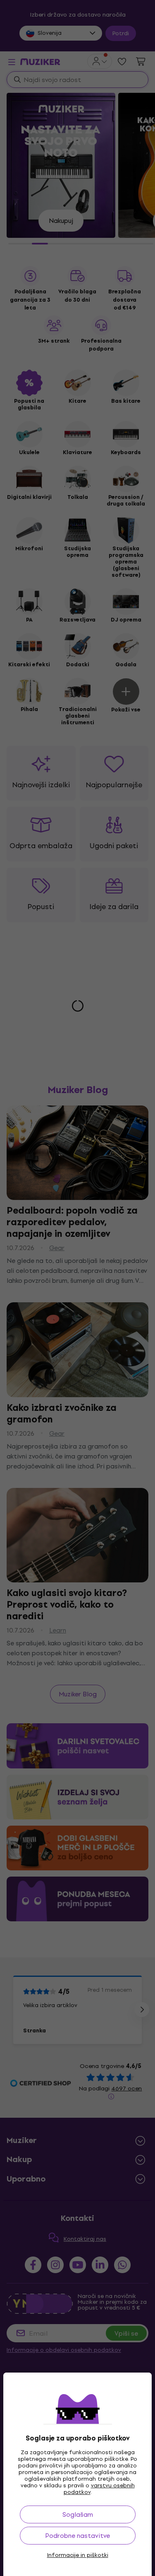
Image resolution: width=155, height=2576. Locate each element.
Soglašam (78, 2514)
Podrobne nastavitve (77, 2536)
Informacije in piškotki (78, 2555)
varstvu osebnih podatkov (99, 2489)
